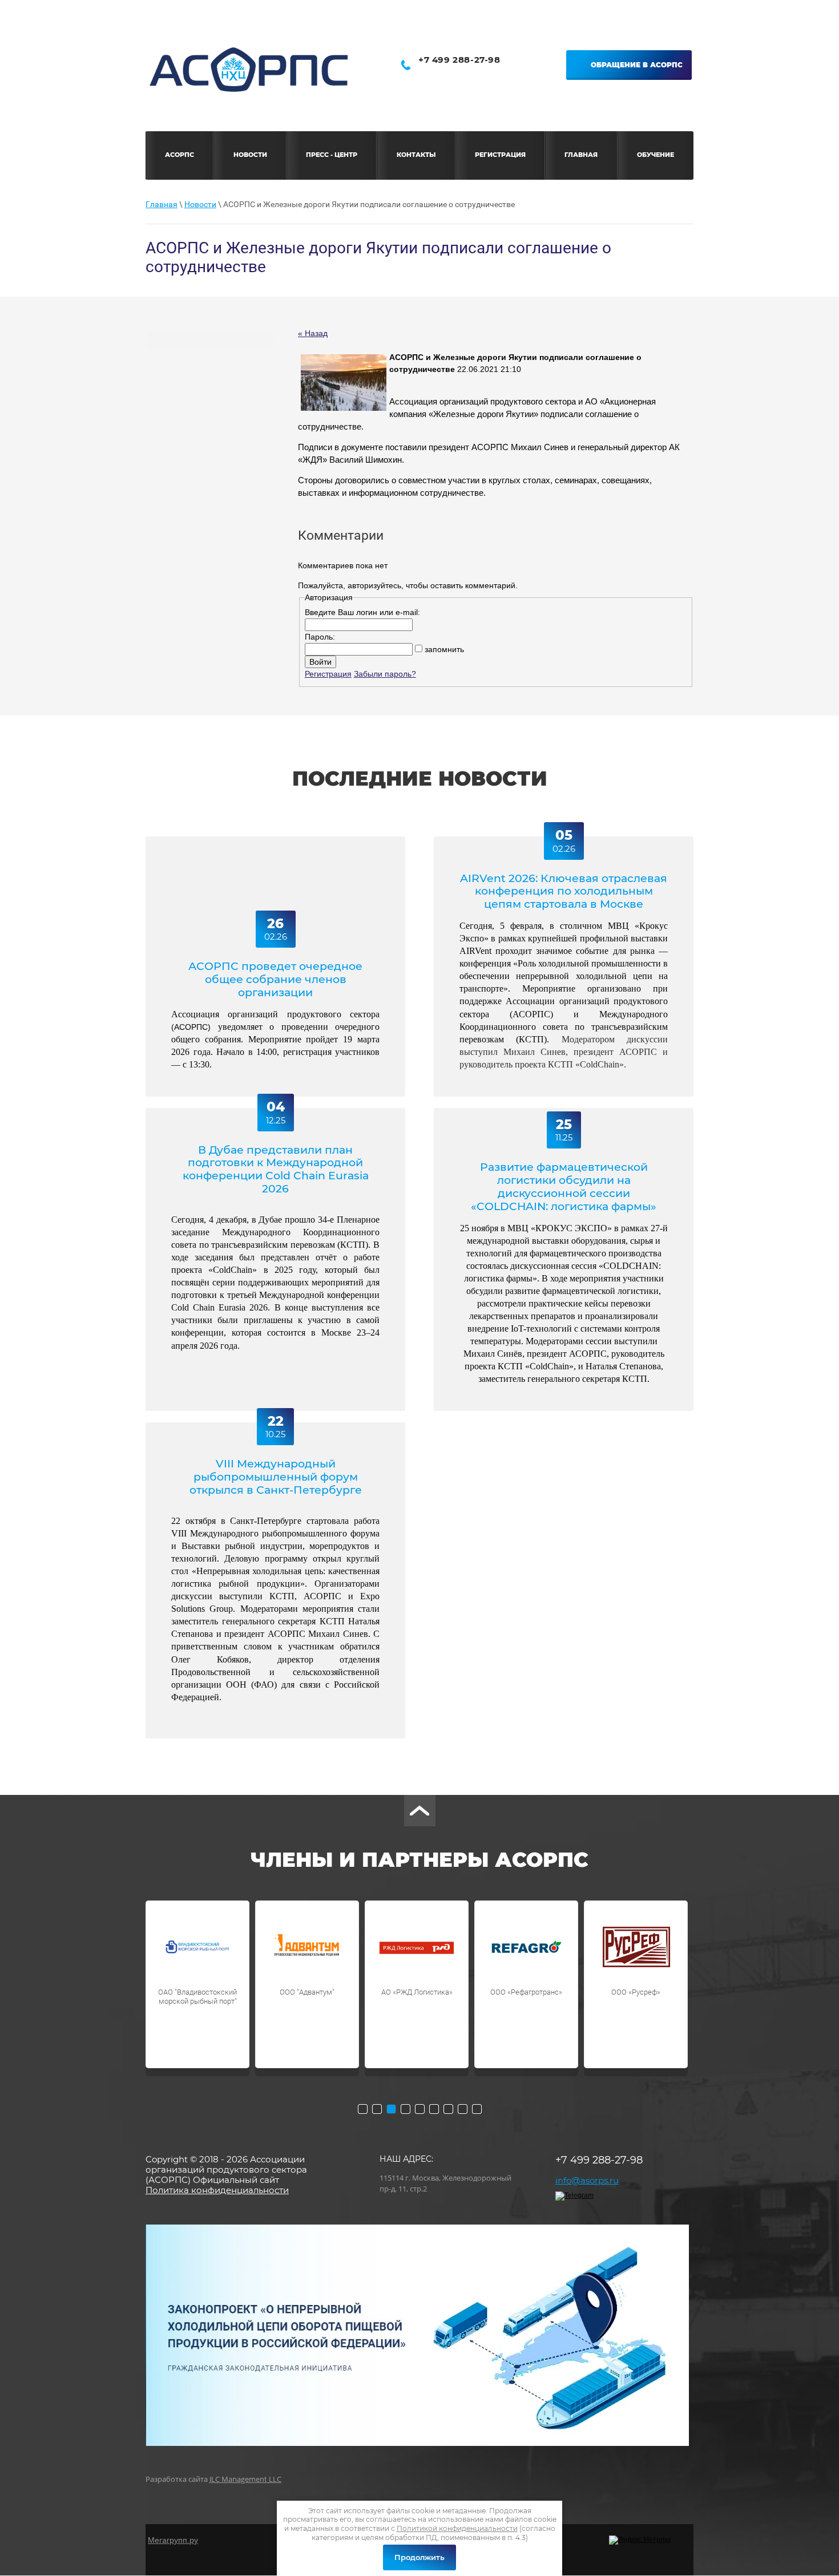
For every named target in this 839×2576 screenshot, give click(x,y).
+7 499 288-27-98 (459, 60)
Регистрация (328, 674)
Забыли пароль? (385, 674)
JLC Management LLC (245, 2479)
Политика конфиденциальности (217, 2190)
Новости (200, 204)
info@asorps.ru (587, 2180)
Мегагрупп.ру (173, 2540)
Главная (162, 204)
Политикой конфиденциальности (457, 2528)
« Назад (313, 333)
